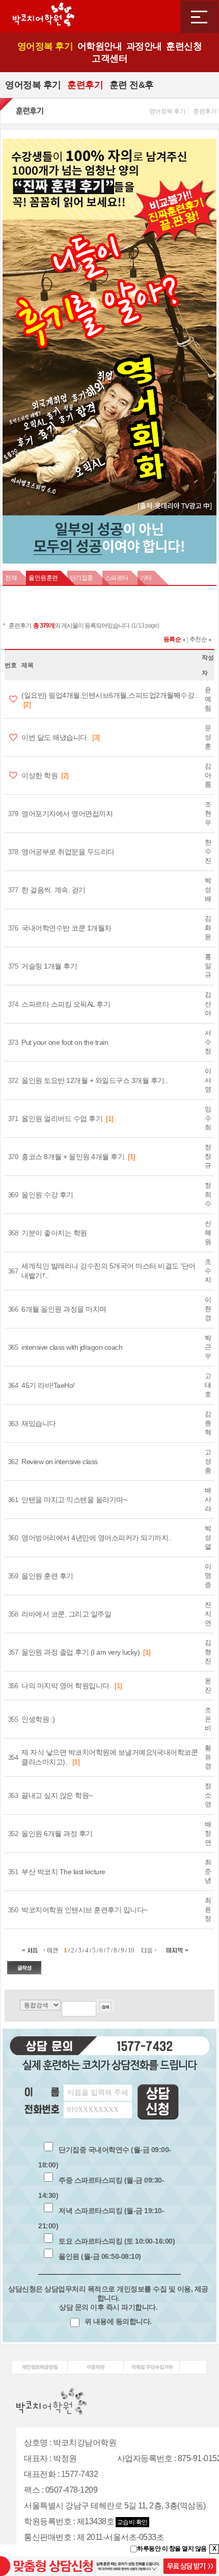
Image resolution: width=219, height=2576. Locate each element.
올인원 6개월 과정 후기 (57, 1834)
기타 (146, 578)
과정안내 (144, 46)
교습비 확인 (132, 2522)
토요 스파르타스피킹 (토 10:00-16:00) (117, 2241)
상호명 (36, 2443)
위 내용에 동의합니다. (117, 2321)
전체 (11, 578)
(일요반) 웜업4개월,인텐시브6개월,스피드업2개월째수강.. (109, 695)
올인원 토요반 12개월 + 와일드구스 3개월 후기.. (95, 1080)
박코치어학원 (43, 16)
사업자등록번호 (145, 2458)
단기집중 (81, 578)
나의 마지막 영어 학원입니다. (66, 1686)
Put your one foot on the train (65, 1042)
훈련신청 (184, 46)
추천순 (198, 639)
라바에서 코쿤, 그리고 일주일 (66, 1614)
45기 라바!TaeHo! (48, 1385)
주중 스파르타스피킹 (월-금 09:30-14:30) (101, 2188)
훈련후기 (85, 85)
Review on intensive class (60, 1462)
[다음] (149, 1950)
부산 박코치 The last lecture (63, 1872)
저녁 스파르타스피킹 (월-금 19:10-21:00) (101, 2218)
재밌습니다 (39, 1423)
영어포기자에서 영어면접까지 (67, 814)
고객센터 (109, 58)
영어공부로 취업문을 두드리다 (68, 852)
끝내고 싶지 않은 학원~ (57, 1795)
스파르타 (117, 578)
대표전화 (40, 2474)
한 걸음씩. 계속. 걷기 (53, 890)
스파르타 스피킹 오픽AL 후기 (66, 1004)
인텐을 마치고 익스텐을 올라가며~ (74, 1500)
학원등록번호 (48, 2521)
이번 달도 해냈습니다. (55, 737)
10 (131, 1950)
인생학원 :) (38, 1719)
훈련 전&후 (132, 85)
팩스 (32, 2490)
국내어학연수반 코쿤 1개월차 (66, 928)
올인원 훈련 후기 (47, 1576)
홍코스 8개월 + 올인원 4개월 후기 (73, 1157)
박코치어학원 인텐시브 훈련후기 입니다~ (85, 1910)
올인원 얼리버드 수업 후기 (62, 1119)
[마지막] (177, 1950)
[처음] (32, 1950)
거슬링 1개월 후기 (49, 966)
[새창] (39, 2364)
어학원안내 (100, 46)
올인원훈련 (43, 578)
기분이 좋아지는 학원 (54, 1233)
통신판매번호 (48, 2537)
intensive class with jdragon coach (72, 1347)
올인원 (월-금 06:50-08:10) (100, 2256)
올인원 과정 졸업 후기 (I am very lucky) (80, 1652)
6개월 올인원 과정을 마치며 (64, 1309)
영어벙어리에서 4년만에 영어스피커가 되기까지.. (97, 1538)
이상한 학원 (39, 775)
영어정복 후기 (45, 46)
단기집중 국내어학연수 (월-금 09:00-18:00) (105, 2157)
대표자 (36, 2458)
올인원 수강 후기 (47, 1195)
